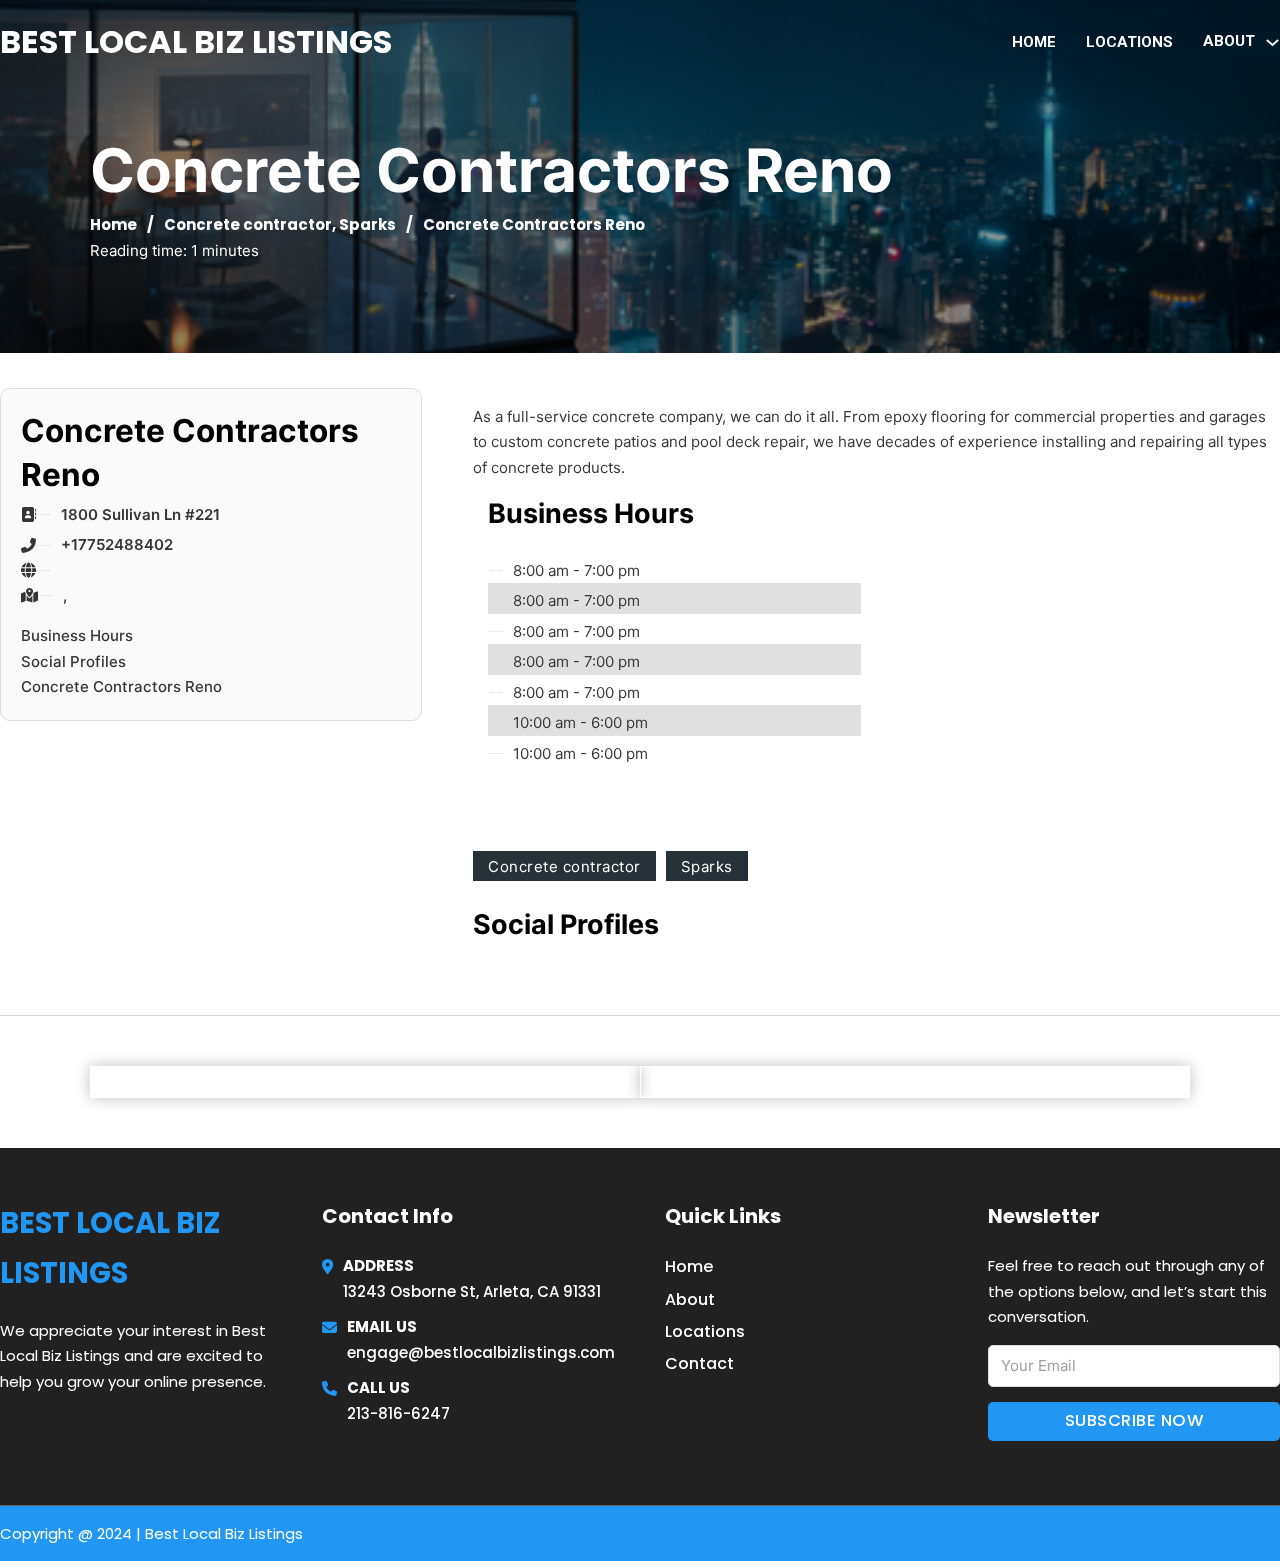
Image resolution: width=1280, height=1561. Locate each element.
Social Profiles (73, 661)
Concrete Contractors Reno (121, 686)
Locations (1129, 42)
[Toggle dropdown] (1272, 42)
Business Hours (77, 635)
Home (1034, 42)
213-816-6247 (398, 1413)
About (690, 1299)
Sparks (367, 224)
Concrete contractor (248, 224)
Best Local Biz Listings (196, 41)
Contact (699, 1363)
